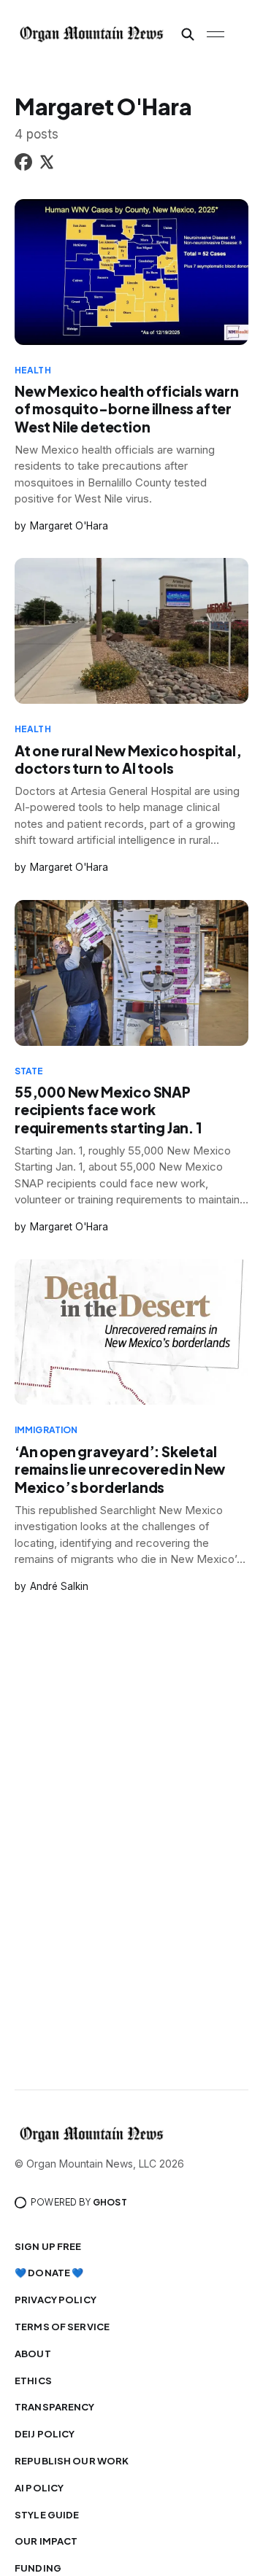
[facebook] (23, 164)
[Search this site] (188, 34)
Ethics (33, 2381)
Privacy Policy (56, 2300)
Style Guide (47, 2515)
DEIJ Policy (45, 2434)
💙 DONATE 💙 (49, 2273)
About (33, 2354)
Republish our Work (72, 2461)
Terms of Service (62, 2327)
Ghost (110, 2202)
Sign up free (48, 2246)
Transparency (55, 2407)
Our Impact (46, 2541)
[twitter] (47, 164)
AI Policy (39, 2488)
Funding (38, 2568)
